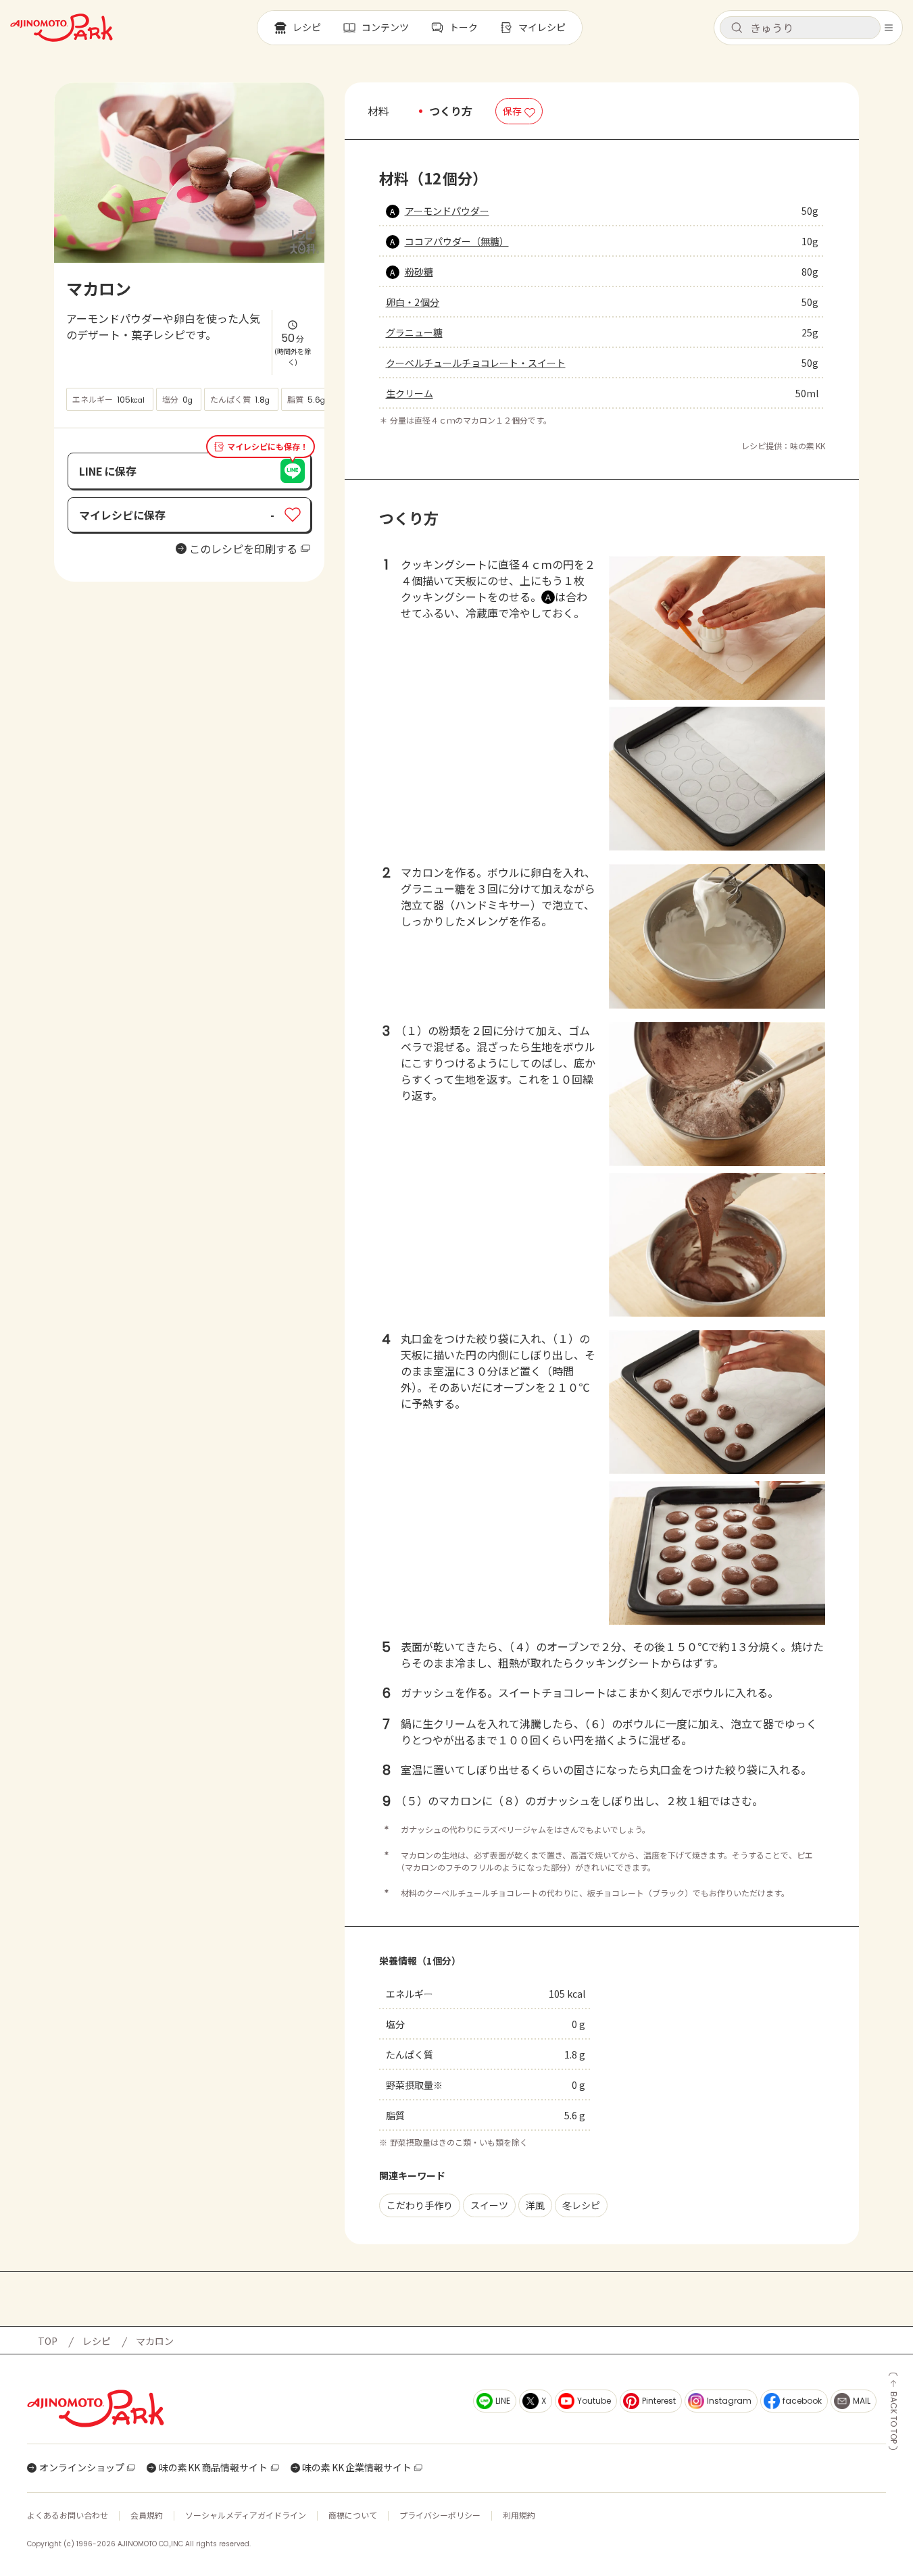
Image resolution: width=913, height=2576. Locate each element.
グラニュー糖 (414, 332)
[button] (800, 28)
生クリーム (410, 393)
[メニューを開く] (889, 28)
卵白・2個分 (413, 302)
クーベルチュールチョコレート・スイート (476, 363)
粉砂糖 (419, 272)
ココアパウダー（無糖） (457, 241)
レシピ (97, 2341)
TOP (48, 2341)
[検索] (737, 28)
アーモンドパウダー (447, 211)
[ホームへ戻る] (61, 28)
